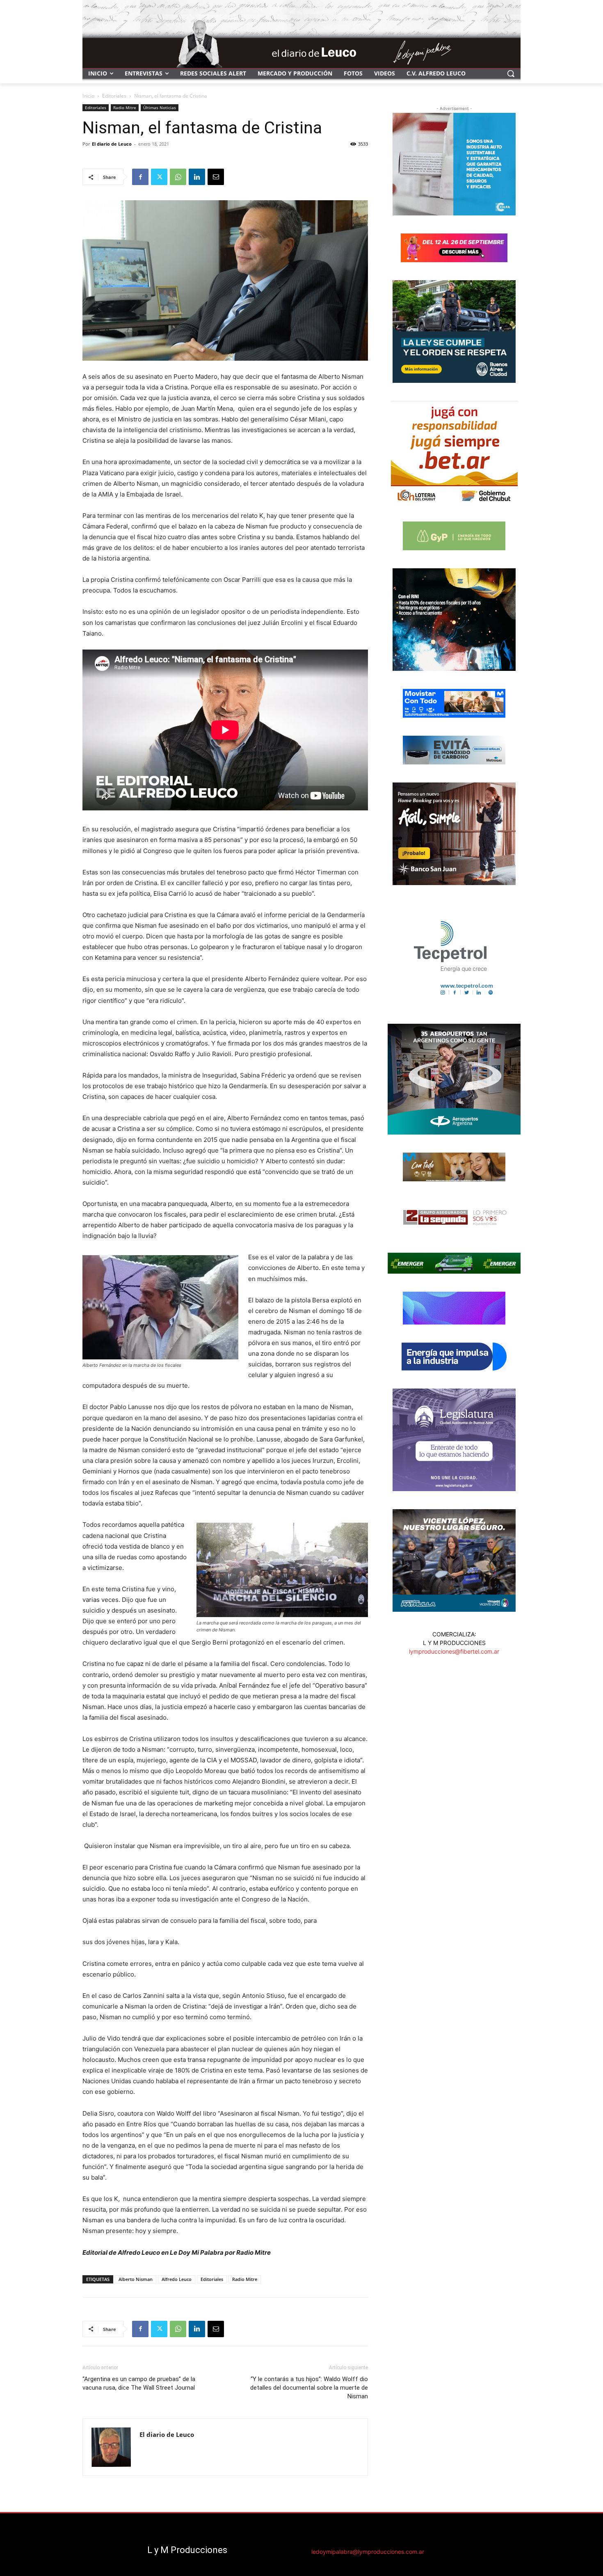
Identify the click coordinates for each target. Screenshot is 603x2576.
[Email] (216, 177)
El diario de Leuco (112, 144)
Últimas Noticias (160, 108)
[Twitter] (159, 177)
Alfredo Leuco (177, 2279)
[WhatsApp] (178, 177)
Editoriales (114, 96)
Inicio (88, 96)
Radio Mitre (125, 108)
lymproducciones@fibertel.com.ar (454, 1651)
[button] (511, 73)
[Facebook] (140, 177)
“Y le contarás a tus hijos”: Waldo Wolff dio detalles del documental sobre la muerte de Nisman (309, 2388)
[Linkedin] (197, 177)
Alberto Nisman (136, 2279)
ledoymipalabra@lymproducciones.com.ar (368, 2552)
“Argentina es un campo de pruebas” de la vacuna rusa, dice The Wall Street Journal (139, 2383)
